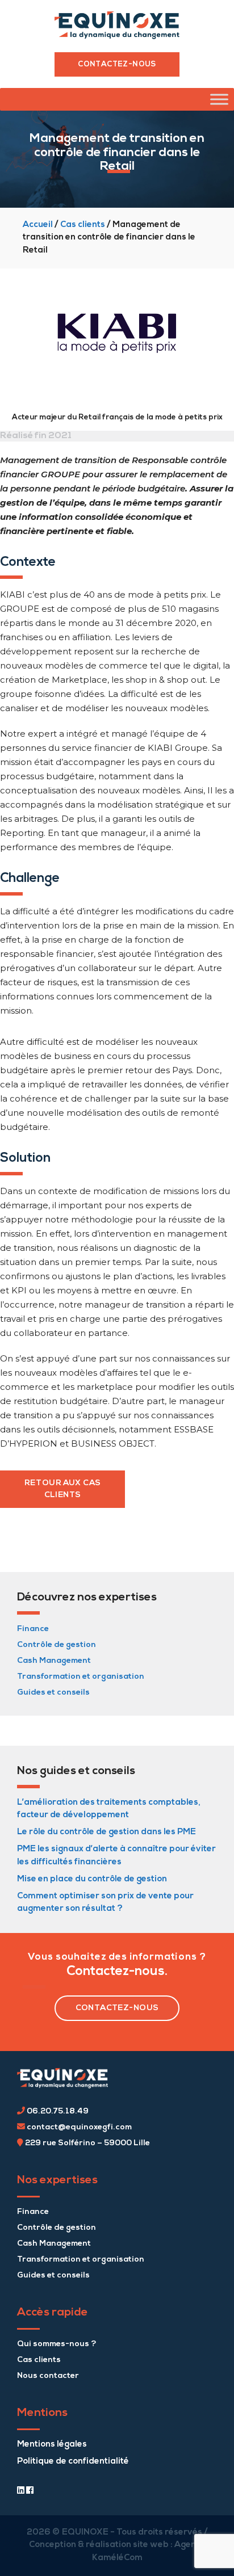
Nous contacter (48, 2376)
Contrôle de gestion (57, 1645)
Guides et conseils (53, 1693)
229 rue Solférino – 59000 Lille (87, 2143)
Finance (33, 1629)
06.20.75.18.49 (57, 2111)
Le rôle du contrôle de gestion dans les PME (106, 1832)
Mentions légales (52, 2445)
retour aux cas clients (63, 1489)
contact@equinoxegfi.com (78, 2127)
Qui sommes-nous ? (57, 2344)
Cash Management (54, 1661)
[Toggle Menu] (219, 100)
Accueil (38, 225)
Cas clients (83, 225)
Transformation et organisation (81, 1677)
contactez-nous (117, 2008)
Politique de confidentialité (73, 2462)
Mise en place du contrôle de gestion (92, 1879)
